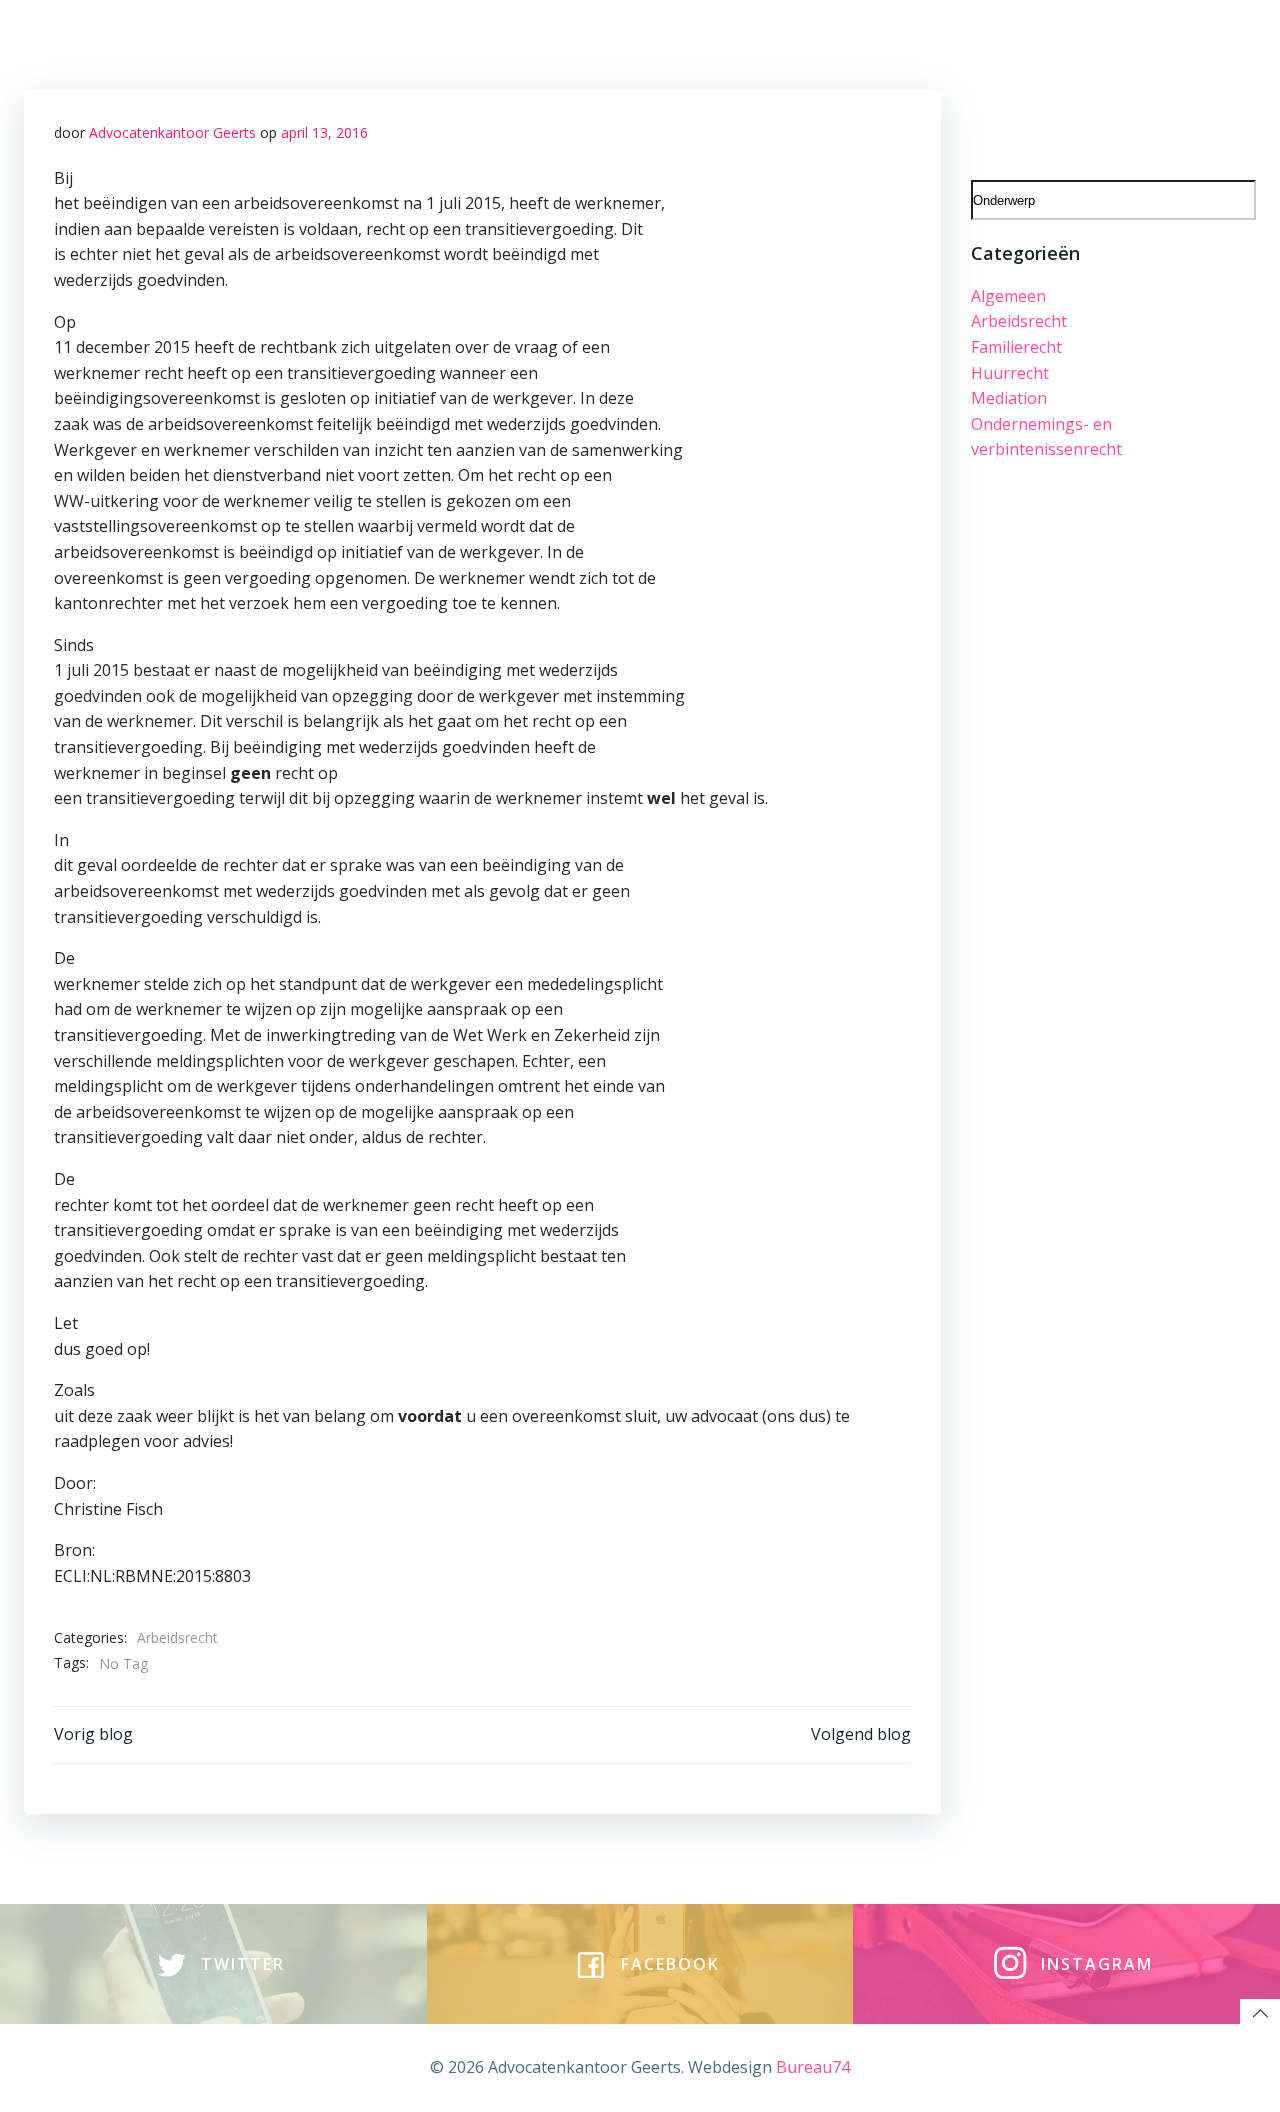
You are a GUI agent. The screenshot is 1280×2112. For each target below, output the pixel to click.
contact (691, 41)
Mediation (1009, 398)
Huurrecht (1010, 373)
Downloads (1085, 41)
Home (180, 41)
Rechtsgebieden (290, 41)
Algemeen (1008, 296)
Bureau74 (813, 2067)
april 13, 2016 (324, 132)
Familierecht (1016, 347)
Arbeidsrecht (177, 1637)
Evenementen (1107, 85)
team (399, 41)
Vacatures (483, 41)
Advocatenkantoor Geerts (172, 132)
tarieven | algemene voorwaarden (882, 41)
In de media (1198, 41)
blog (564, 41)
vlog (620, 41)
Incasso (1214, 85)
